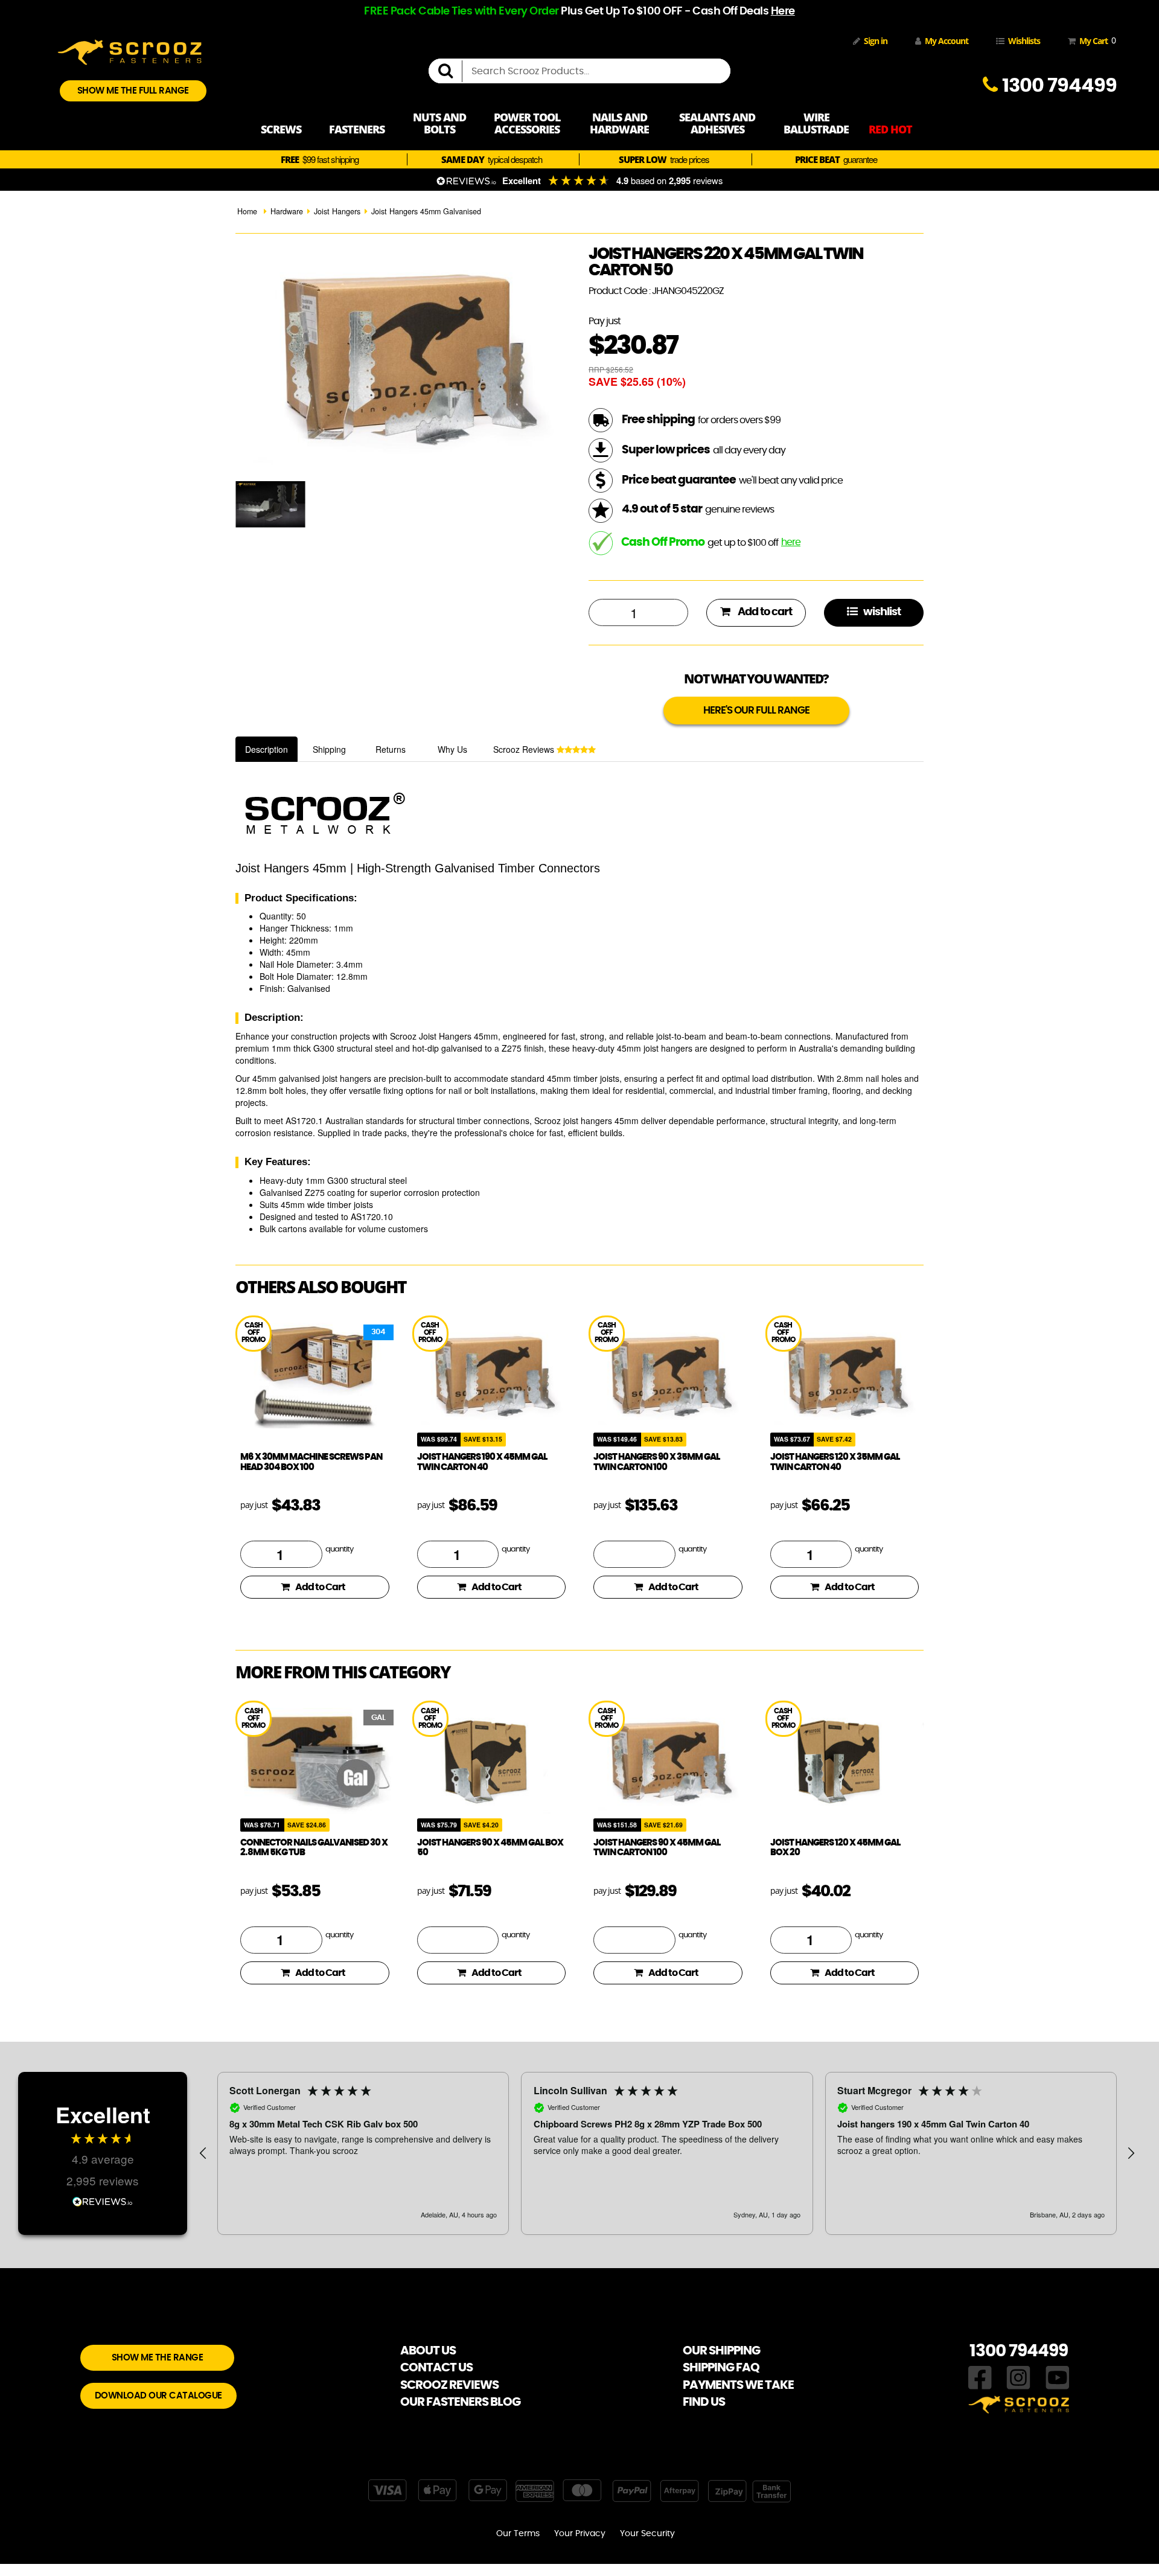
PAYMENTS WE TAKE (738, 2385)
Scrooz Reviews (525, 749)
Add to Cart (320, 1587)
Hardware (287, 211)
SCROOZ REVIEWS (449, 2385)
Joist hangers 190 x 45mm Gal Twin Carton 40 (482, 1462)
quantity (339, 1549)
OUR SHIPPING (721, 2351)
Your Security (647, 2534)
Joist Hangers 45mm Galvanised (426, 211)
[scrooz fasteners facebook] (980, 2377)
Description (267, 749)
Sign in (876, 41)
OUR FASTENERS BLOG (460, 2402)
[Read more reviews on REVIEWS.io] (103, 2200)
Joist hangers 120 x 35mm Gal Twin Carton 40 (835, 1462)
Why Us (452, 749)
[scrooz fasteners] (130, 51)
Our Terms (518, 2534)
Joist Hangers (337, 211)
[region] (667, 2153)
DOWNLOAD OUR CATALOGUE (158, 2396)
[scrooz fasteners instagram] (1018, 2377)
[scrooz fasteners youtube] (1058, 2377)
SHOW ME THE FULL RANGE (133, 91)
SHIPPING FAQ (721, 2368)
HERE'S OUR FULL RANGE (756, 710)
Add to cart (764, 612)
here (791, 542)
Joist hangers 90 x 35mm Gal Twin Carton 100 (656, 1462)
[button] (203, 2153)
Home (247, 211)
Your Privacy (580, 2534)
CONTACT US (436, 2368)
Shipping (329, 749)
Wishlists (1024, 41)
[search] (450, 71)
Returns (391, 749)
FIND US (704, 2402)
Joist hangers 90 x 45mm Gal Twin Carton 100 (657, 1848)
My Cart (1095, 40)
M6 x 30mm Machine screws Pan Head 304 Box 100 (311, 1462)
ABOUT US (428, 2351)
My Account (947, 41)
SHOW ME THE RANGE (158, 2358)
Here (783, 11)
